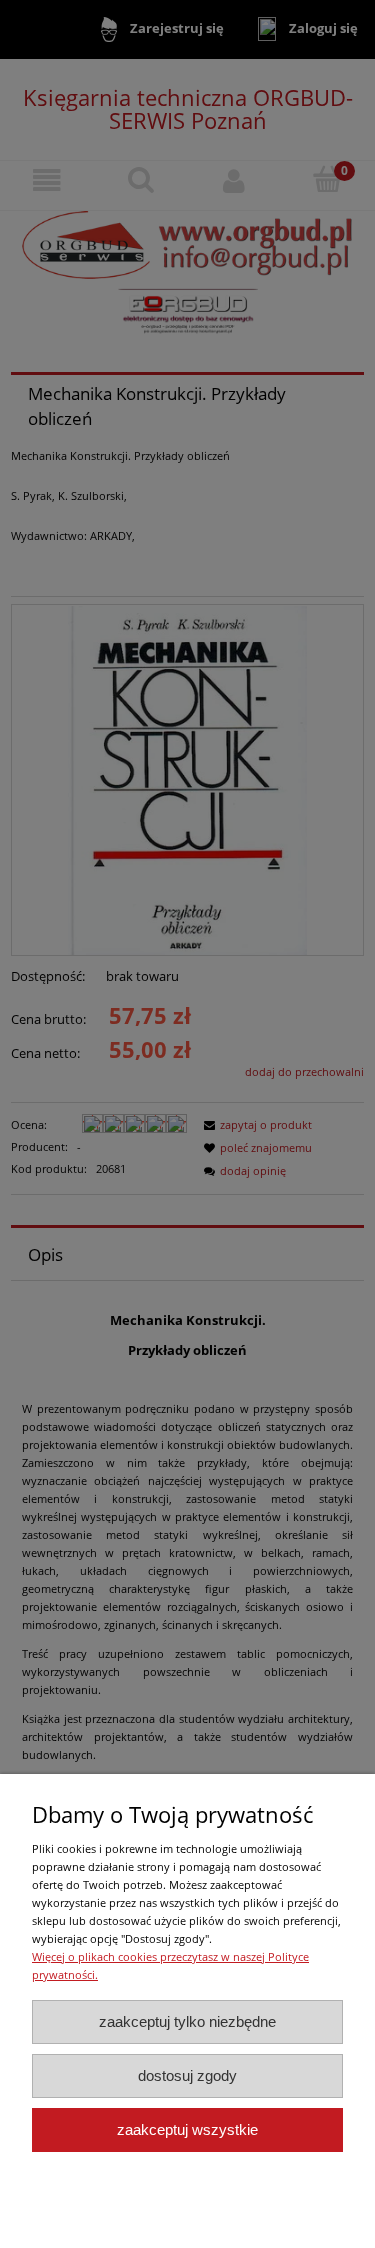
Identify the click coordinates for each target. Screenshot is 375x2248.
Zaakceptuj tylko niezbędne (187, 2021)
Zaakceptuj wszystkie (187, 2129)
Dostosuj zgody (187, 2075)
